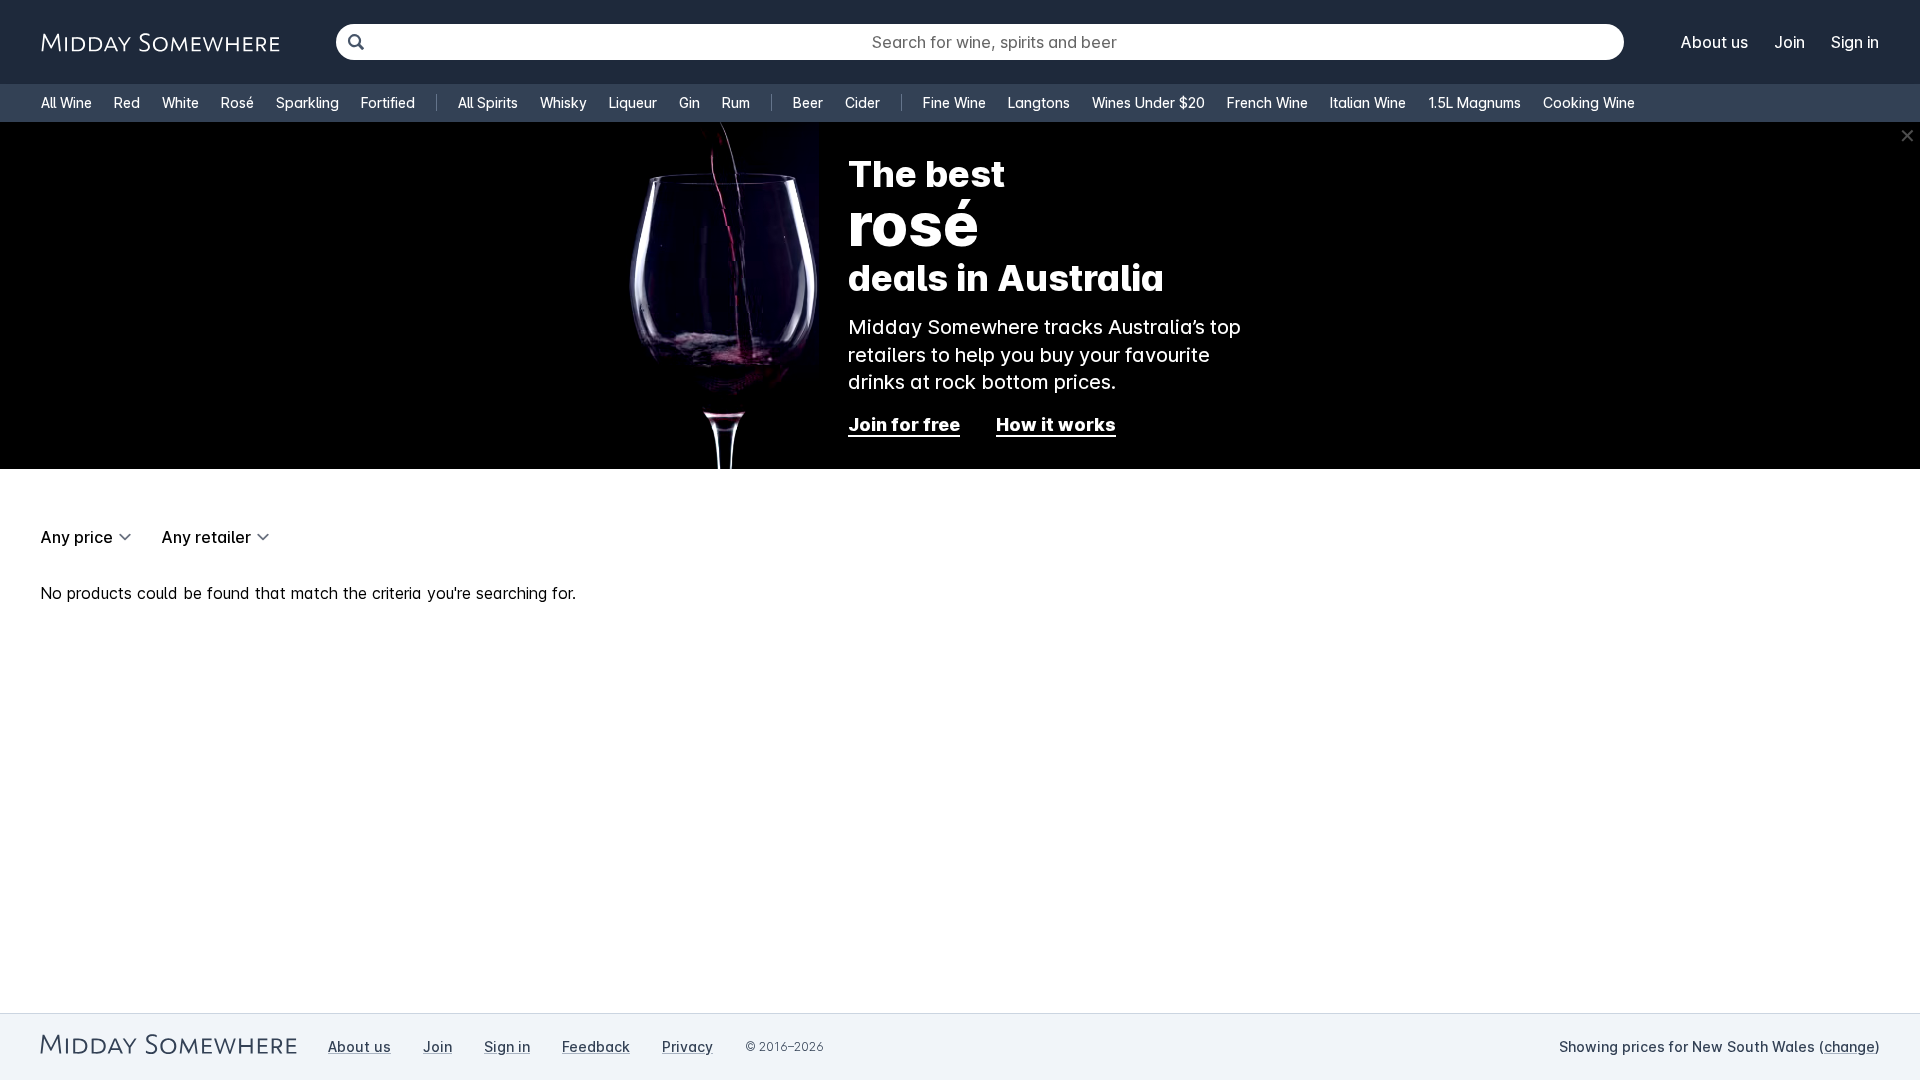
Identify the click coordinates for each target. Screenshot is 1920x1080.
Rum (736, 102)
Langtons (1039, 102)
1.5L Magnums (1474, 102)
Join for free (904, 424)
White (180, 102)
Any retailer (206, 537)
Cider (862, 102)
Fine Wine (954, 102)
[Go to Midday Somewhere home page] (160, 42)
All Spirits (488, 102)
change (1849, 1046)
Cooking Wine (1589, 102)
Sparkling (307, 102)
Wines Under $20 (1148, 102)
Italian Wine (1368, 102)
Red (127, 102)
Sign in (1855, 42)
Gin (689, 102)
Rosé (237, 102)
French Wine (1267, 102)
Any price (76, 537)
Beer (808, 102)
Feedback (596, 1046)
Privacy (687, 1046)
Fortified (388, 102)
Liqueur (633, 102)
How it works (1056, 424)
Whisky (563, 102)
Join (1789, 42)
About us (1714, 42)
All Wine (66, 102)
